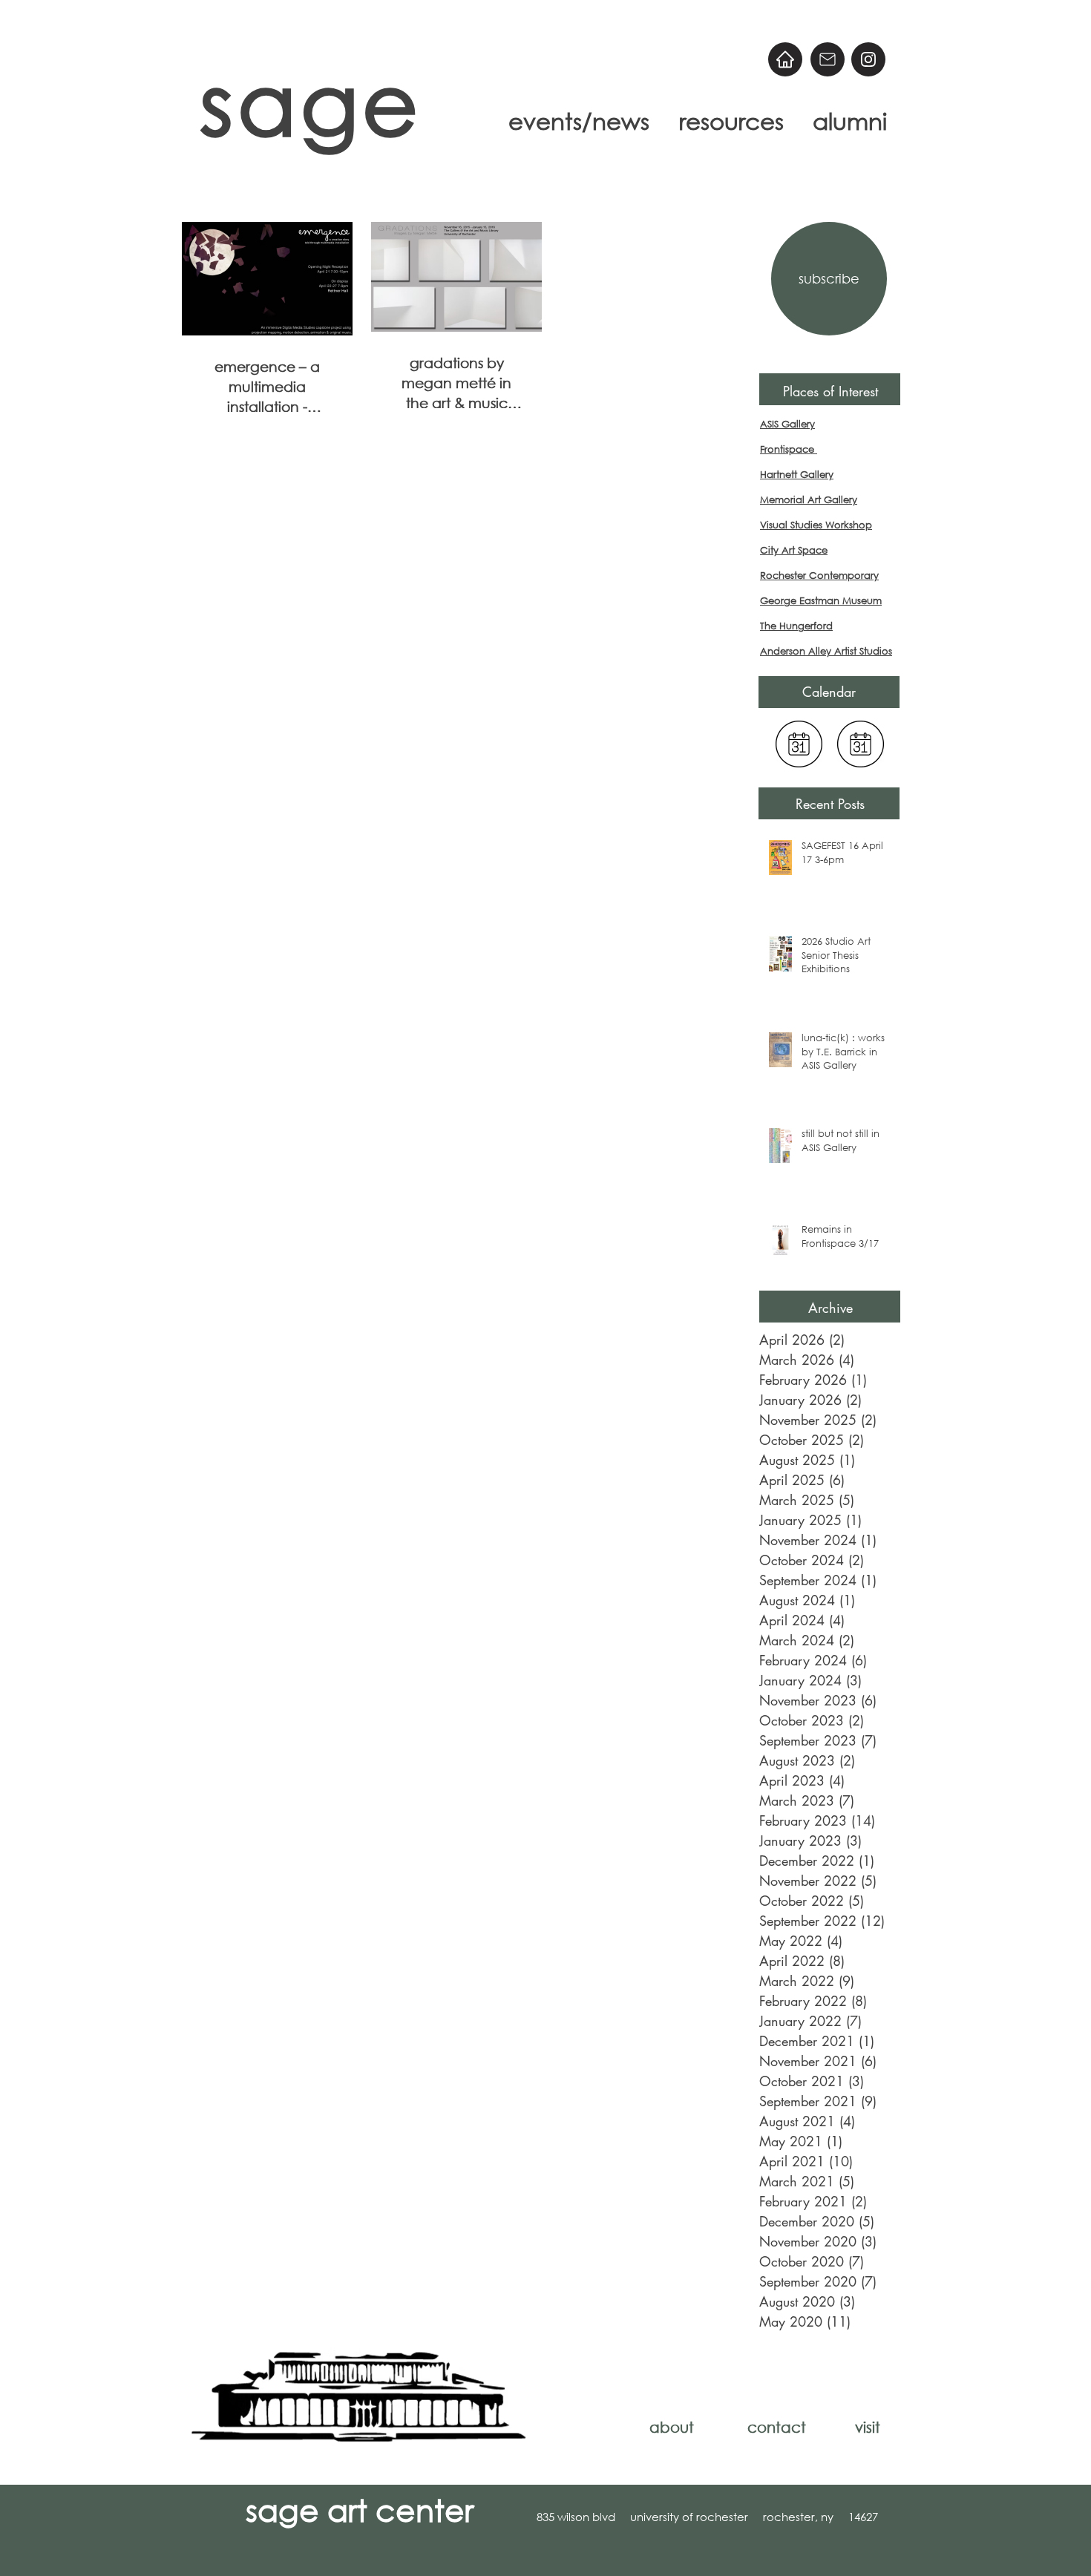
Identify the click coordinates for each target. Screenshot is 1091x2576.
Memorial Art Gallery (809, 500)
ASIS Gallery (787, 424)
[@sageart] (868, 59)
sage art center (360, 2509)
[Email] (828, 59)
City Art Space (794, 550)
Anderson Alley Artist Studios (826, 651)
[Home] (785, 59)
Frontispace (789, 449)
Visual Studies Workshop (816, 525)
